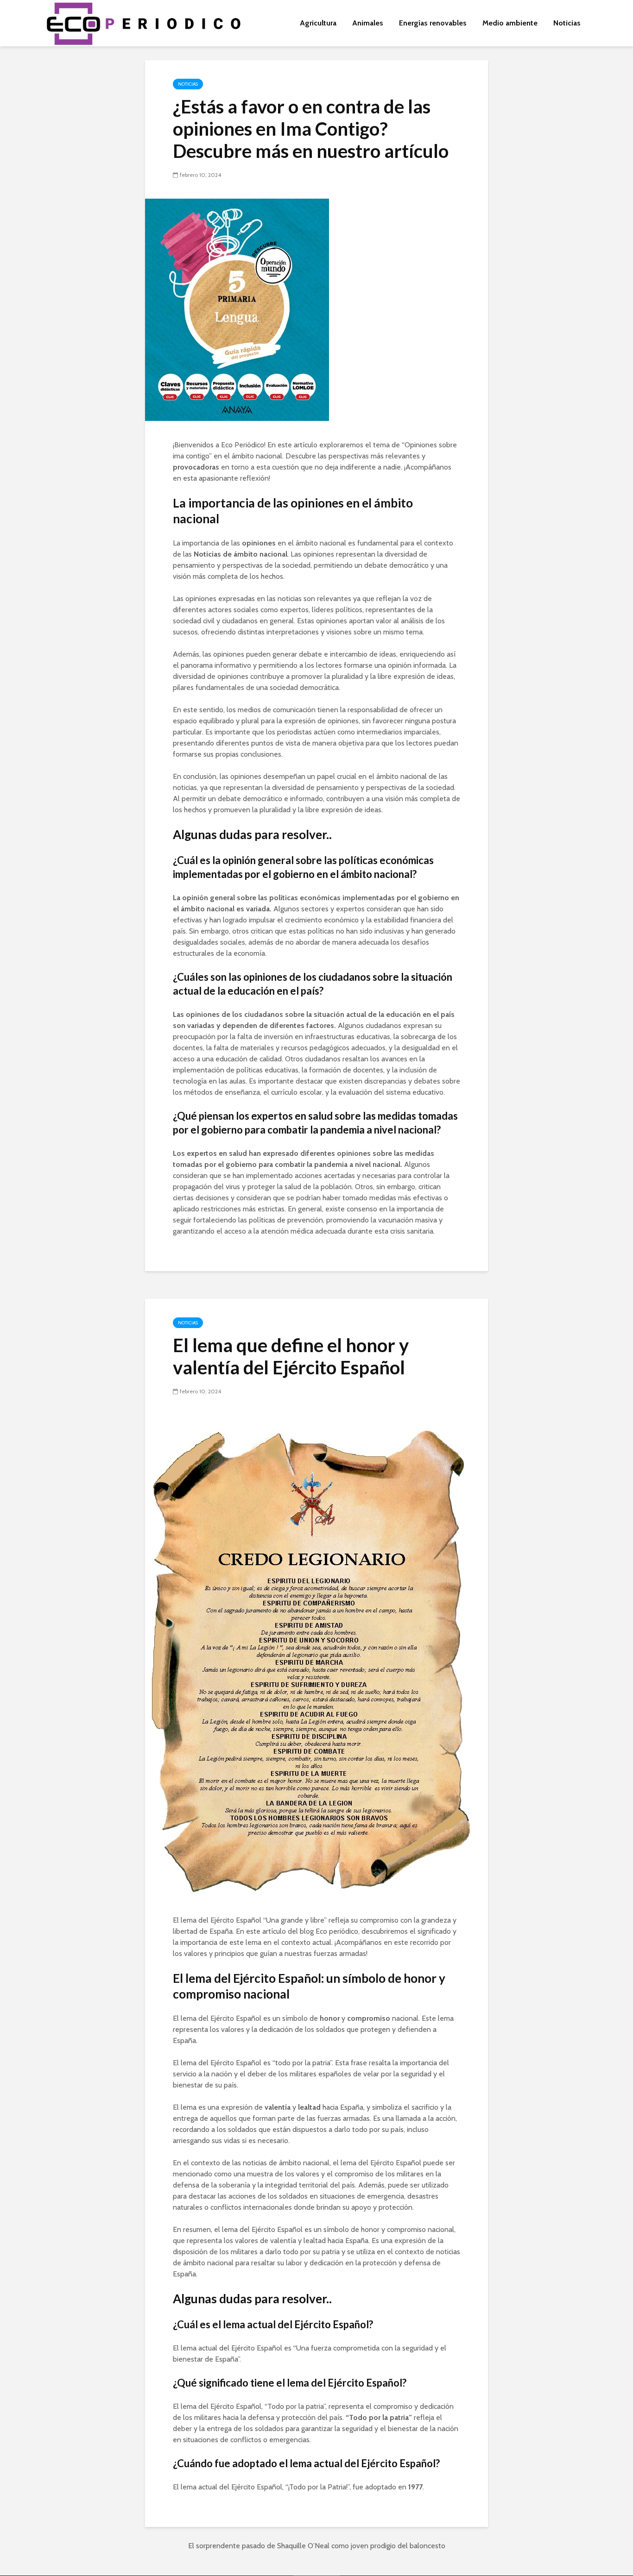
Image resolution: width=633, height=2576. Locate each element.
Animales (368, 23)
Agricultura (318, 23)
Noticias (567, 23)
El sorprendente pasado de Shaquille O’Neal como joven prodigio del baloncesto (317, 2546)
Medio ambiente (510, 23)
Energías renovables (433, 23)
